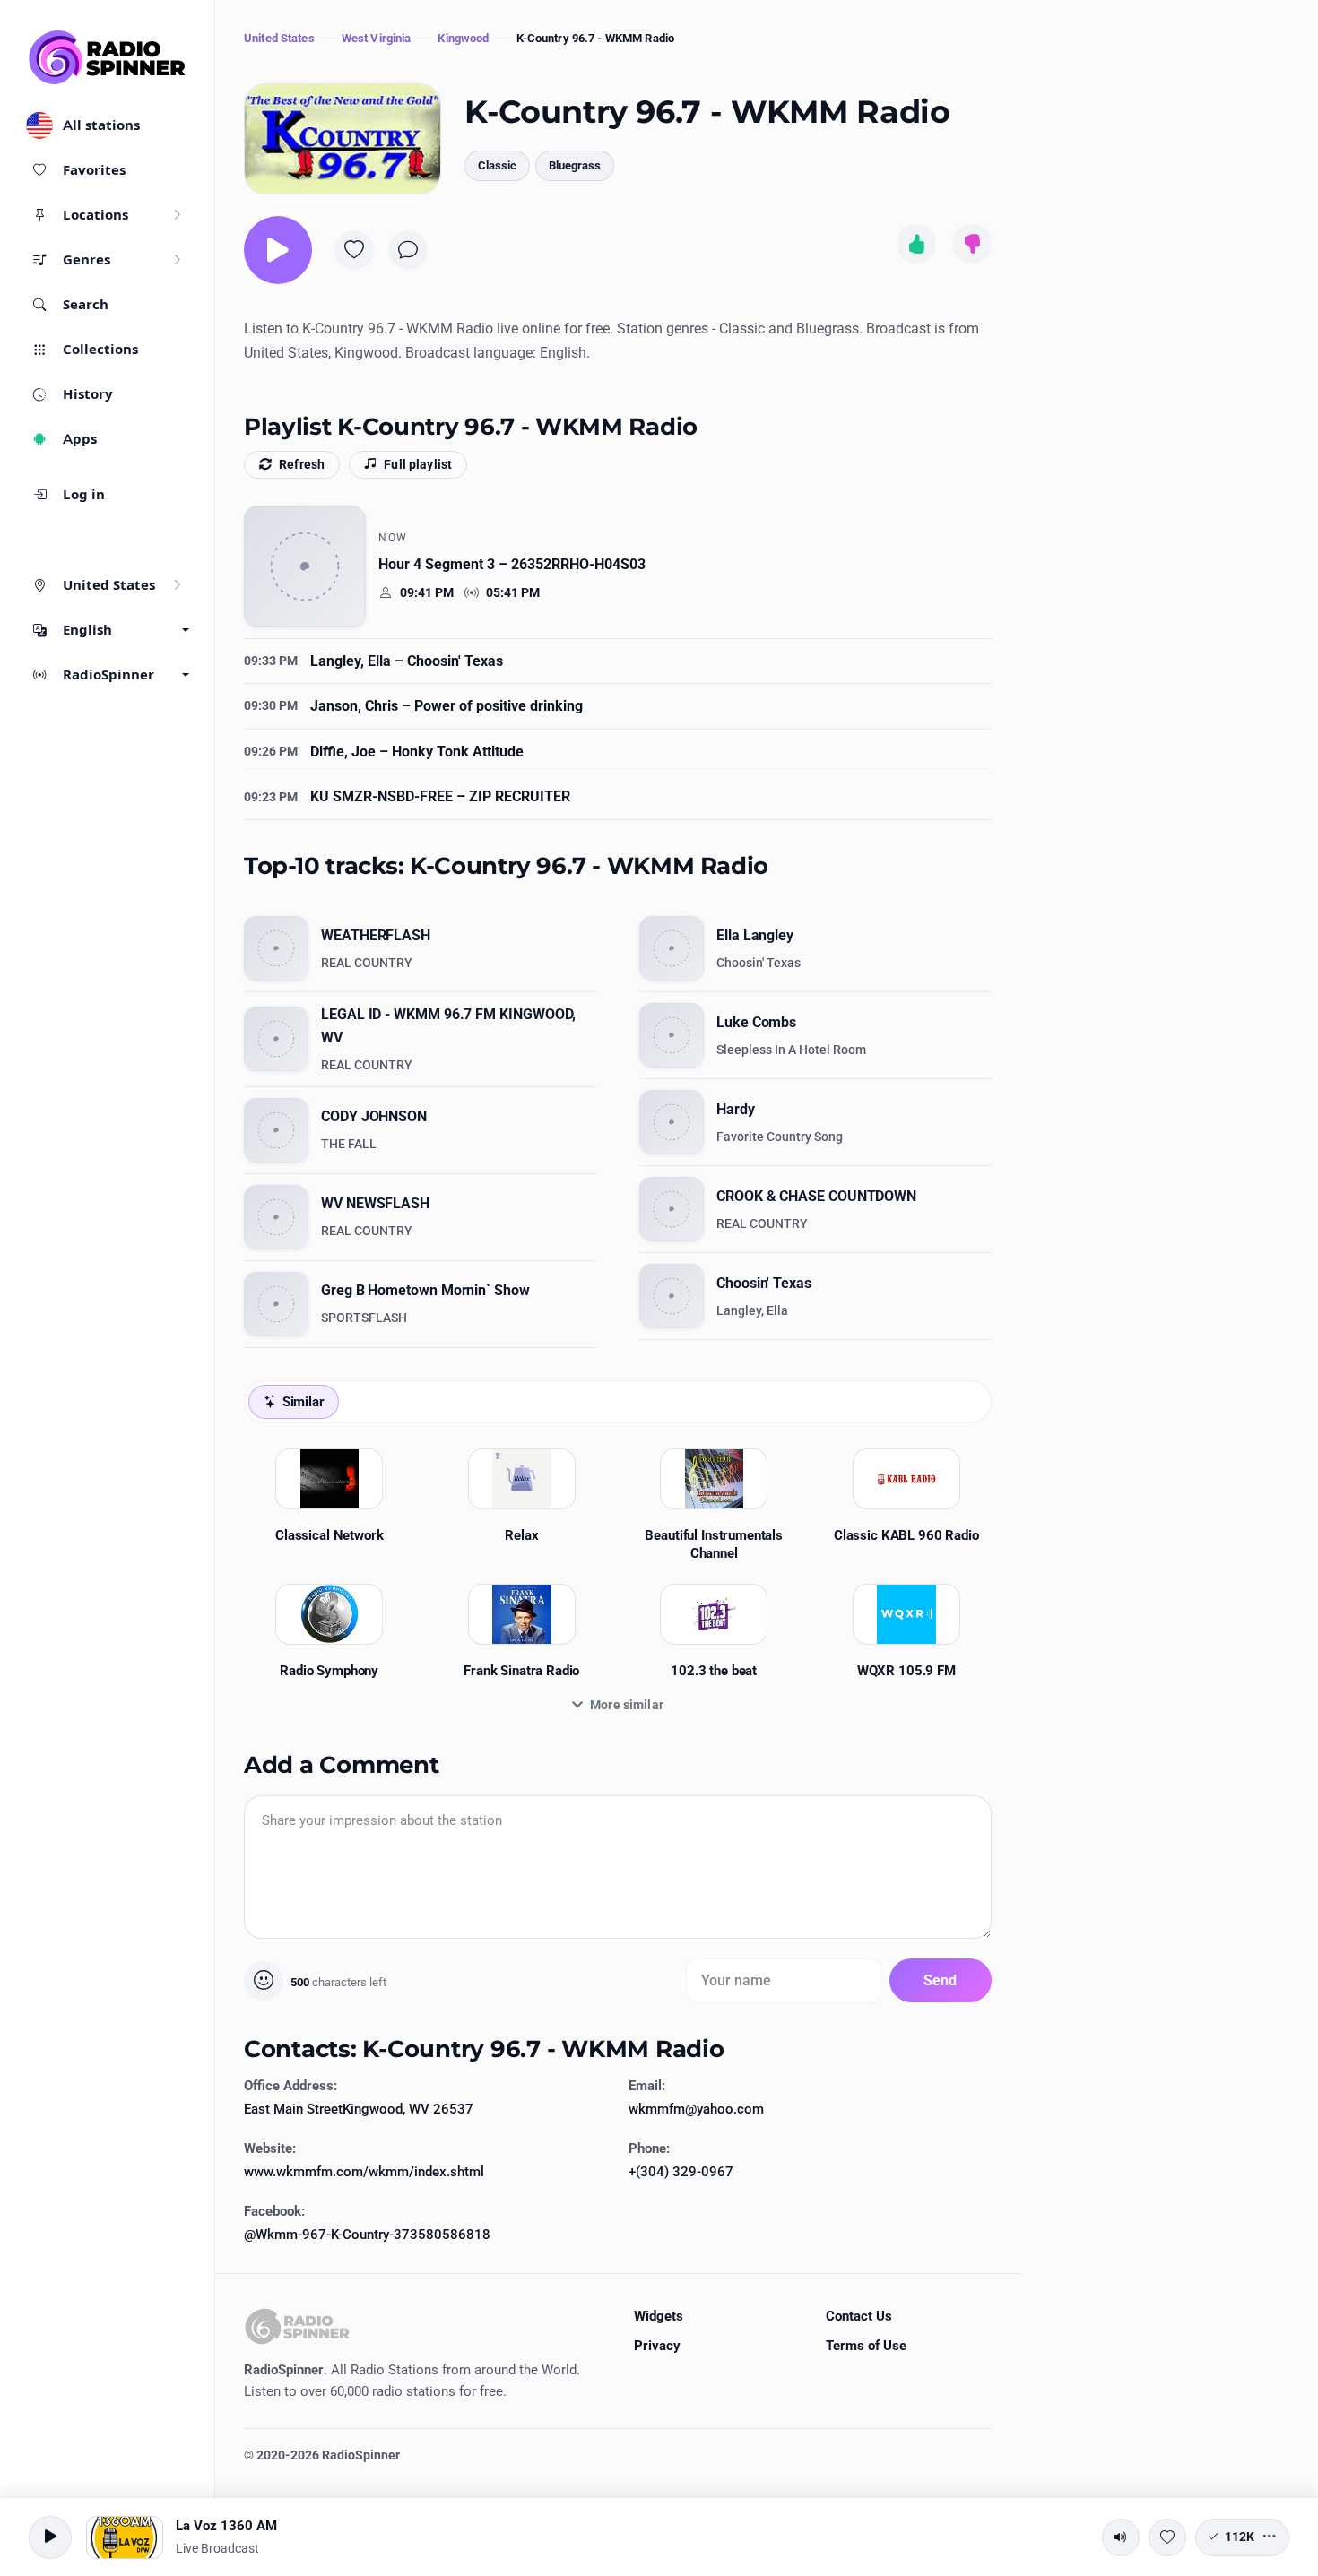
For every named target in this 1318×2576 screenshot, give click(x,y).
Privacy (657, 2346)
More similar (627, 1705)
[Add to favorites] (354, 250)
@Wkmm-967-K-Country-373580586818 (367, 2235)
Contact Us (859, 2316)
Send (941, 1980)
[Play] (278, 250)
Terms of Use (866, 2346)
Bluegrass (575, 165)
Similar (303, 1402)
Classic (497, 165)
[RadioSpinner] (108, 57)
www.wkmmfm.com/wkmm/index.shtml (364, 2172)
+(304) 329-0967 (681, 2172)
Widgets (659, 2316)
